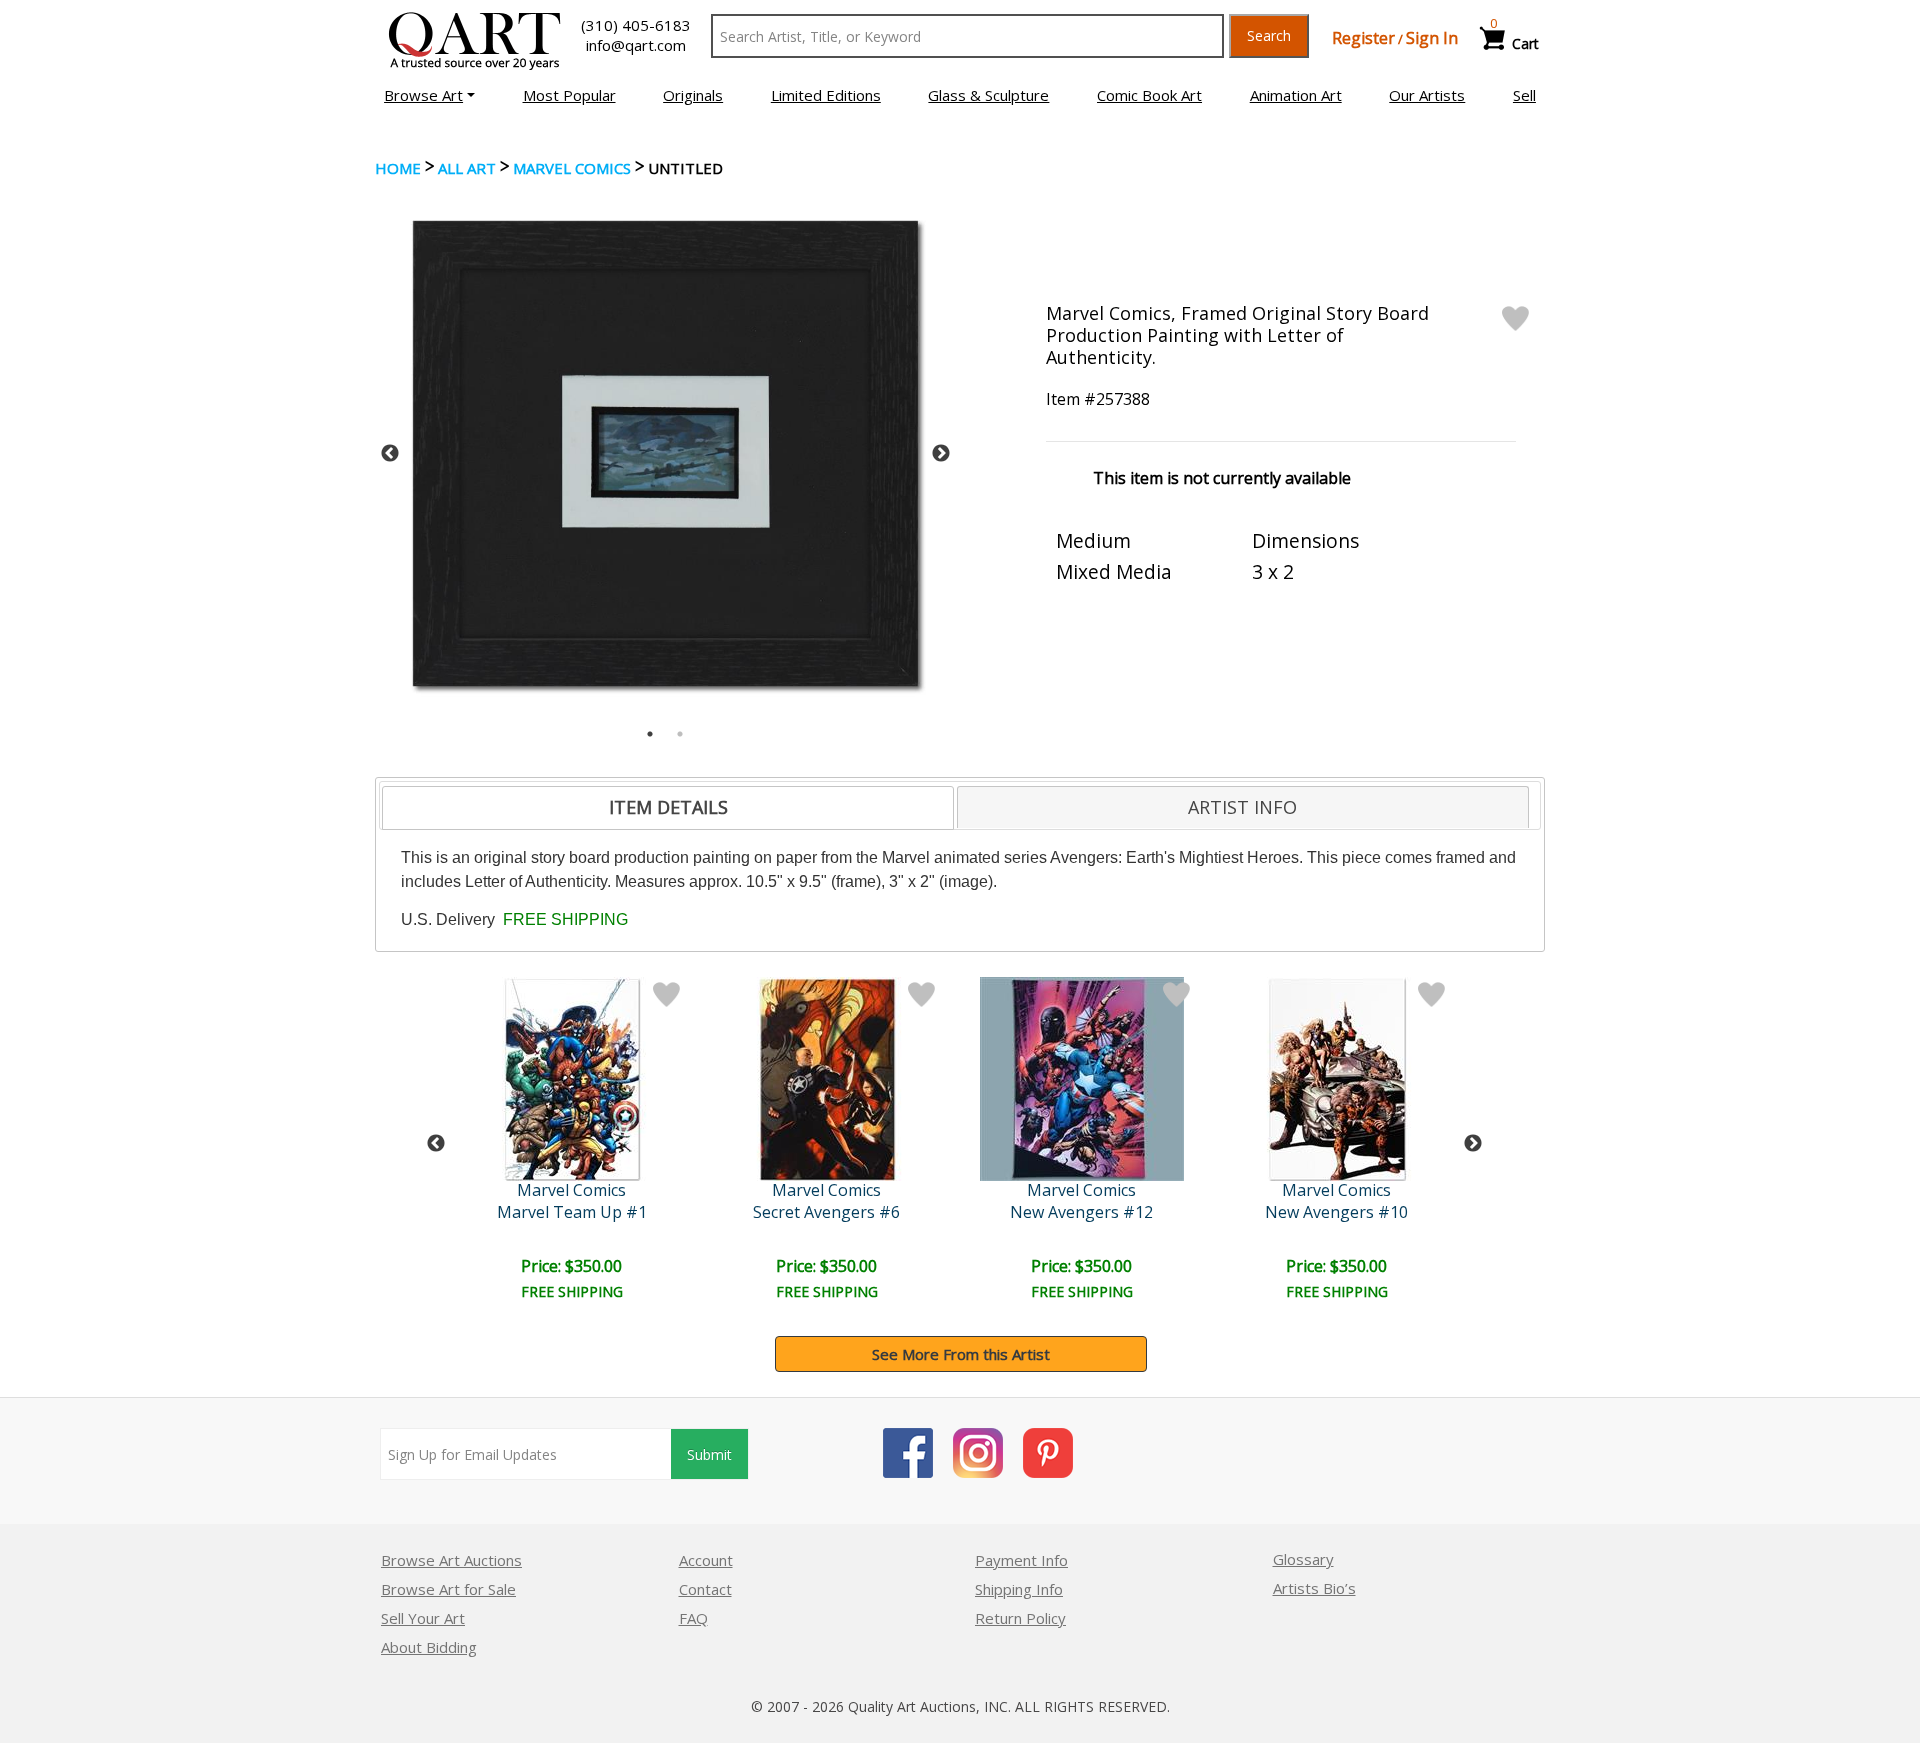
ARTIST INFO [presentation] (1242, 807)
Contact (705, 1589)
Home (398, 168)
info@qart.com (636, 45)
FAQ (693, 1618)
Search (1269, 35)
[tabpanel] (665, 453)
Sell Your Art (423, 1618)
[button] (429, 95)
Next (941, 454)
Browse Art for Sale (448, 1589)
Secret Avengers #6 (826, 1212)
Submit (709, 1454)
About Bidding (429, 1647)
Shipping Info (1019, 1589)
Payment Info (1021, 1560)
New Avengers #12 (1081, 1212)
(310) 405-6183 (636, 25)
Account (706, 1560)
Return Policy (1020, 1618)
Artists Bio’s (1314, 1588)
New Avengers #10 (1336, 1212)
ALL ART (467, 168)
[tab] (668, 808)
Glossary (1303, 1559)
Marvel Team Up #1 (572, 1212)
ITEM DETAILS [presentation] (668, 807)
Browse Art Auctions (451, 1560)
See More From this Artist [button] (961, 1354)
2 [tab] (680, 734)
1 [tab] (650, 734)
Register (1363, 38)
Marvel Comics (572, 168)
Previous (390, 454)
